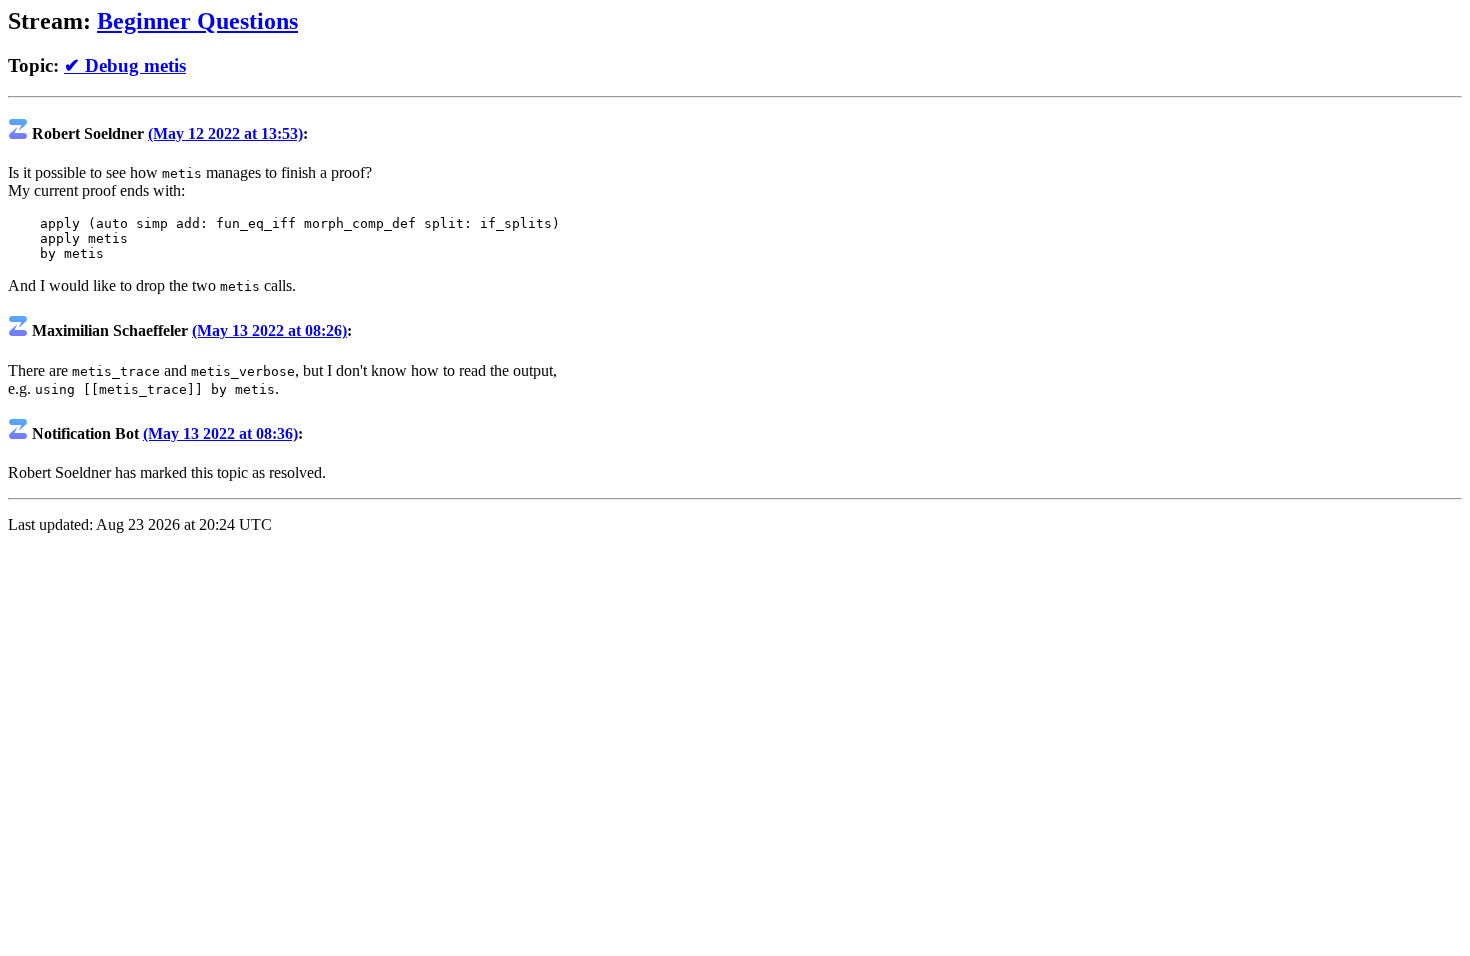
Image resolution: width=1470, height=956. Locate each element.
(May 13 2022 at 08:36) (220, 433)
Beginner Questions (197, 21)
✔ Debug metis (125, 65)
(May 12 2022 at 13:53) (225, 133)
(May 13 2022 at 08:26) (269, 330)
